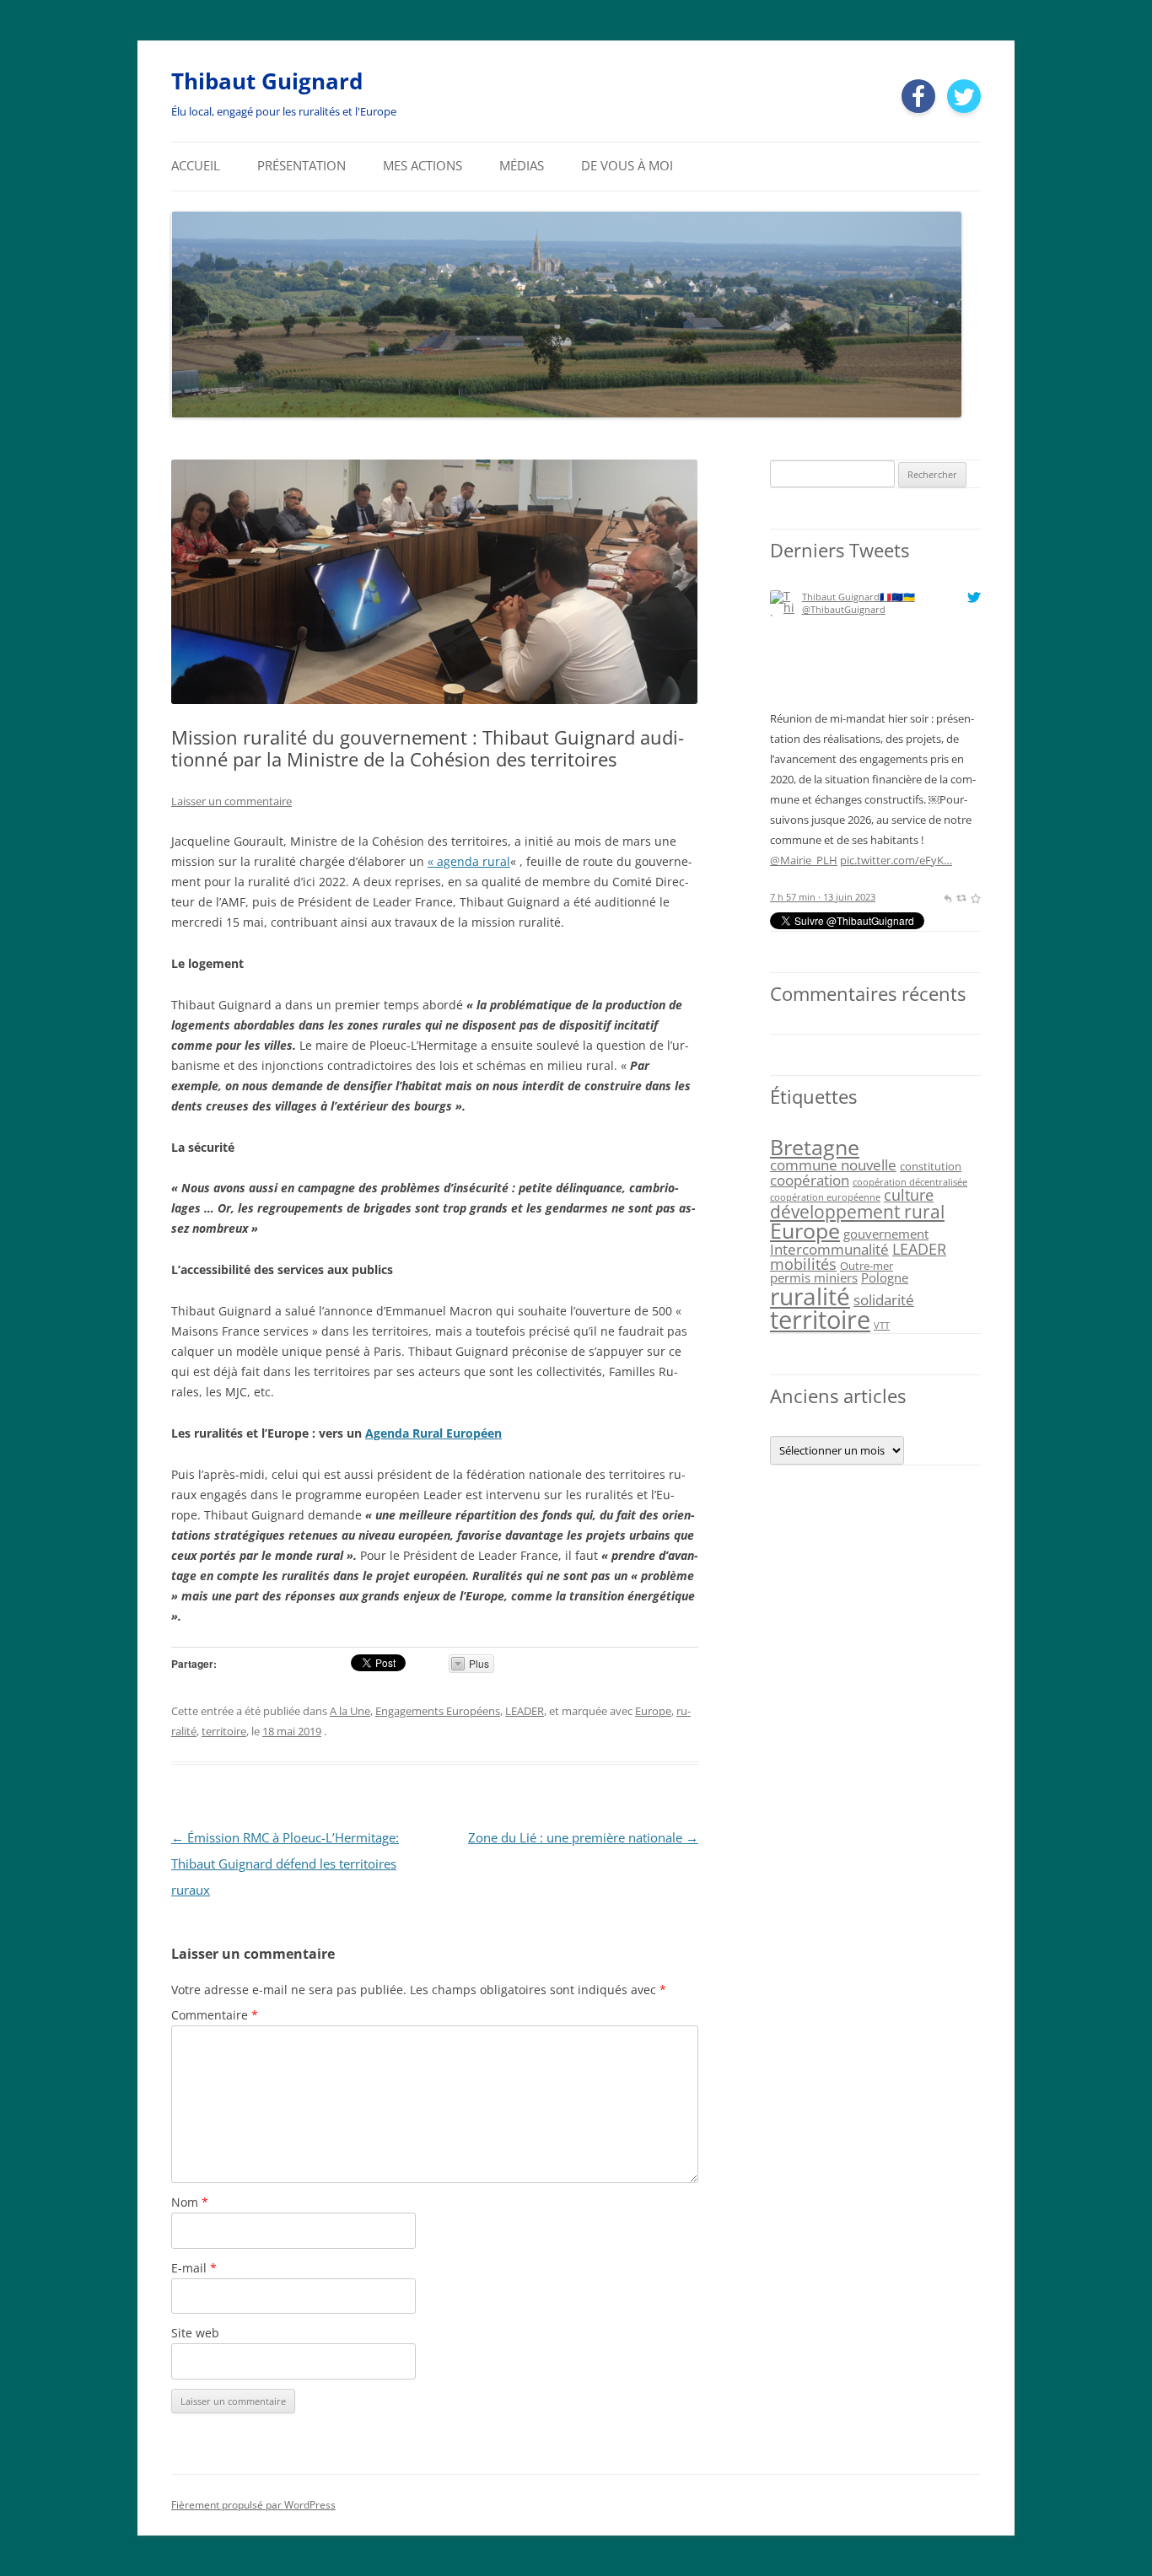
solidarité (884, 1300)
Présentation (301, 166)
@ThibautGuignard (844, 609)
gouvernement (886, 1234)
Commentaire (215, 2015)
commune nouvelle (833, 1165)
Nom (190, 2202)
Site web (195, 2333)
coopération (810, 1180)
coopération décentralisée (910, 1182)
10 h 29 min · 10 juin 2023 (825, 897)
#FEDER (822, 799)
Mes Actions (423, 166)
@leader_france (902, 759)
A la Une (350, 1711)
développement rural (857, 1211)
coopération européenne (825, 1197)
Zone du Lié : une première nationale (583, 1838)
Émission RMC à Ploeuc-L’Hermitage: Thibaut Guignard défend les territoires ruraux (285, 1864)
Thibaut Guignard (267, 81)
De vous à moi (627, 166)
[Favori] (975, 897)
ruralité (810, 1296)
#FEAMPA (944, 799)
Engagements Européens (438, 1711)
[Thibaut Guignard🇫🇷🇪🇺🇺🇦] (783, 702)
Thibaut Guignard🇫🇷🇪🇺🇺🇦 (859, 597)
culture (909, 1195)
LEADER (525, 1711)
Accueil (196, 166)
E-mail (194, 2268)
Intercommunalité (829, 1249)
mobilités (803, 1264)
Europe (653, 1711)
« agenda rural (469, 861)
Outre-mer (867, 1266)
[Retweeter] (961, 897)
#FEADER (894, 799)
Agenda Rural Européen (433, 1433)
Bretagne (815, 1147)
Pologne (885, 1277)
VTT (882, 1326)
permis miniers (814, 1277)
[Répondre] (947, 897)
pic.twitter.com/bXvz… (826, 860)
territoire (224, 1731)
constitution (931, 1166)
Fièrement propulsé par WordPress (253, 2505)
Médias (522, 166)
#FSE (856, 799)
